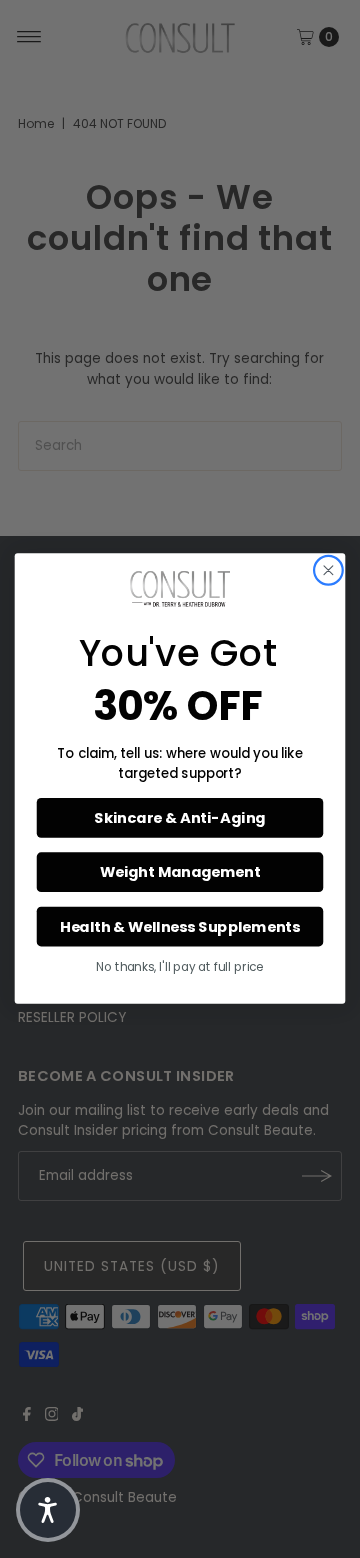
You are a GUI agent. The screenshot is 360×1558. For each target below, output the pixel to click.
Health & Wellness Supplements (180, 927)
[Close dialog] (328, 571)
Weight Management (180, 872)
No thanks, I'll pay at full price (180, 967)
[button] (48, 1510)
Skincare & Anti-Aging (179, 818)
